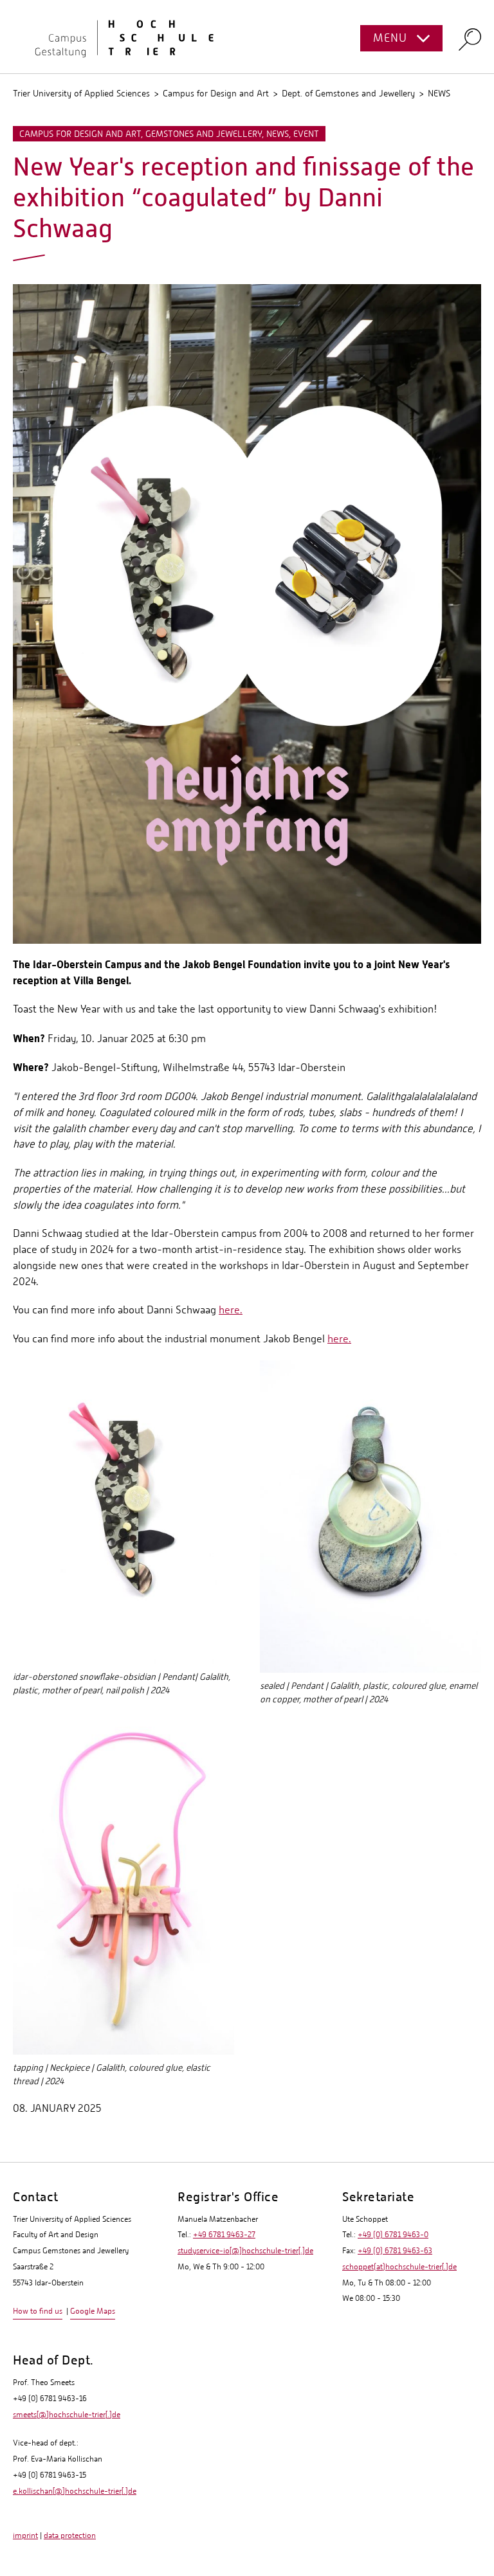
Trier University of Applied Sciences (81, 93)
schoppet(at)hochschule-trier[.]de (399, 2267)
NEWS (439, 93)
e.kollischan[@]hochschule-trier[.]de (75, 2491)
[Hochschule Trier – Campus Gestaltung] (247, 37)
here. (231, 1310)
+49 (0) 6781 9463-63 (395, 2251)
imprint (25, 2535)
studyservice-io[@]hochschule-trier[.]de (245, 2251)
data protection (70, 2535)
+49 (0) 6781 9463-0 (393, 2235)
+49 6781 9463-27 (224, 2235)
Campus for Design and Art (216, 93)
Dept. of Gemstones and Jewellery (348, 93)
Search (470, 39)
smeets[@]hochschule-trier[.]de (67, 2415)
